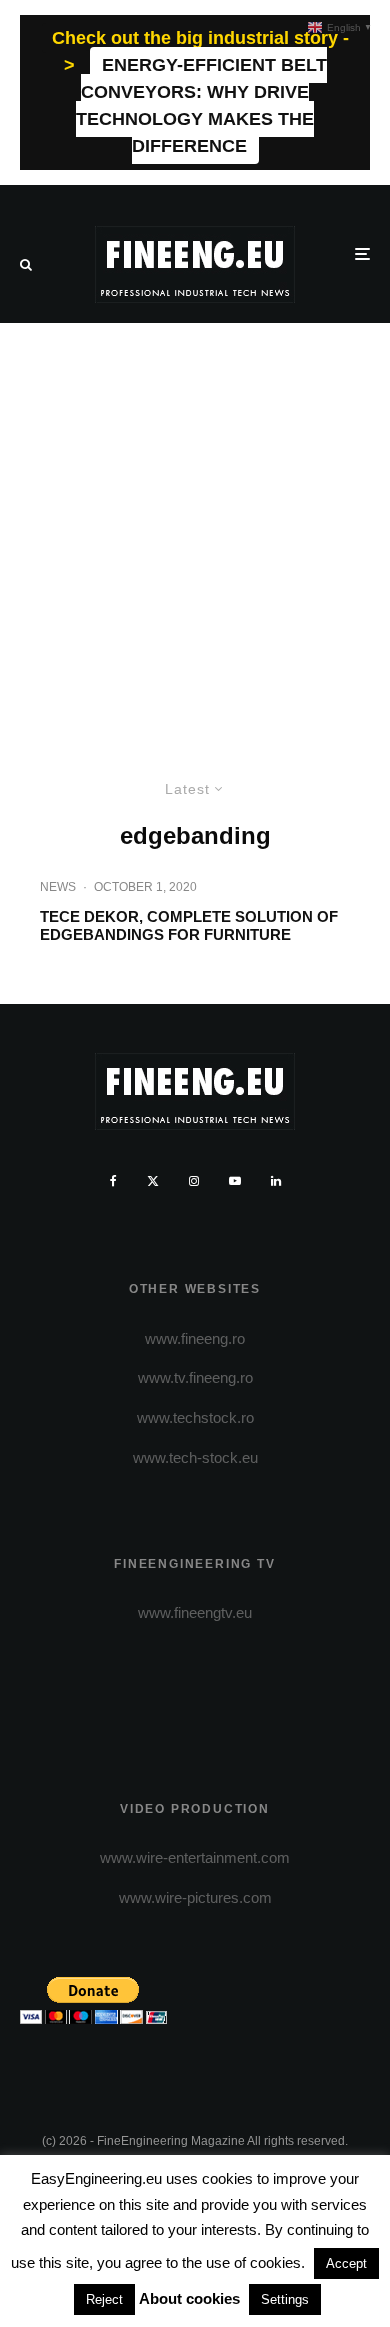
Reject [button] (104, 2299)
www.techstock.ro (195, 1417)
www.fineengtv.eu (195, 1612)
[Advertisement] (195, 528)
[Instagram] (194, 1181)
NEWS (58, 887)
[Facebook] (113, 1181)
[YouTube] (235, 1181)
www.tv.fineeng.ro (195, 1377)
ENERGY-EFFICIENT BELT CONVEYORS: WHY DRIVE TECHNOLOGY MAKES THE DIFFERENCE (201, 105)
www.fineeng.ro (195, 1338)
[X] (153, 1181)
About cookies (189, 2298)
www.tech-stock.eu (195, 1457)
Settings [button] (285, 2299)
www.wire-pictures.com (195, 1897)
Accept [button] (346, 2263)
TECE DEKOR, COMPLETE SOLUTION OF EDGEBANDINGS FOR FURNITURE (189, 925)
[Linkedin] (276, 1181)
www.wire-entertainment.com (195, 1857)
